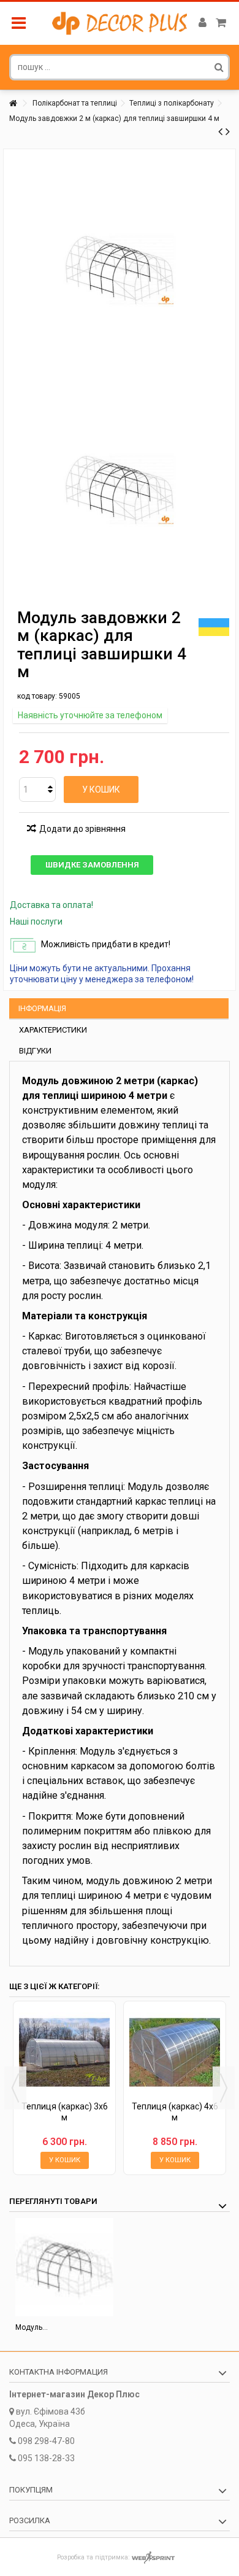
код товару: (37, 696)
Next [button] (224, 2088)
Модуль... (32, 2327)
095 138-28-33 (46, 2458)
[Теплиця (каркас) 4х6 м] (175, 2052)
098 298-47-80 (46, 2441)
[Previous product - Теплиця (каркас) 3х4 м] (220, 131)
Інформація (42, 1008)
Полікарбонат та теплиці (75, 103)
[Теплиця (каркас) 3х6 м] (64, 2052)
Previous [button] (15, 2088)
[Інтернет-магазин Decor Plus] (120, 23)
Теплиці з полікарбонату (172, 103)
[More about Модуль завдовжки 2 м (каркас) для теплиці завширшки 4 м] (64, 2267)
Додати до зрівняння (82, 829)
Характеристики (53, 1030)
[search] (219, 67)
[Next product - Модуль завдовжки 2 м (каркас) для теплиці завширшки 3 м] (228, 131)
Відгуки (35, 1051)
